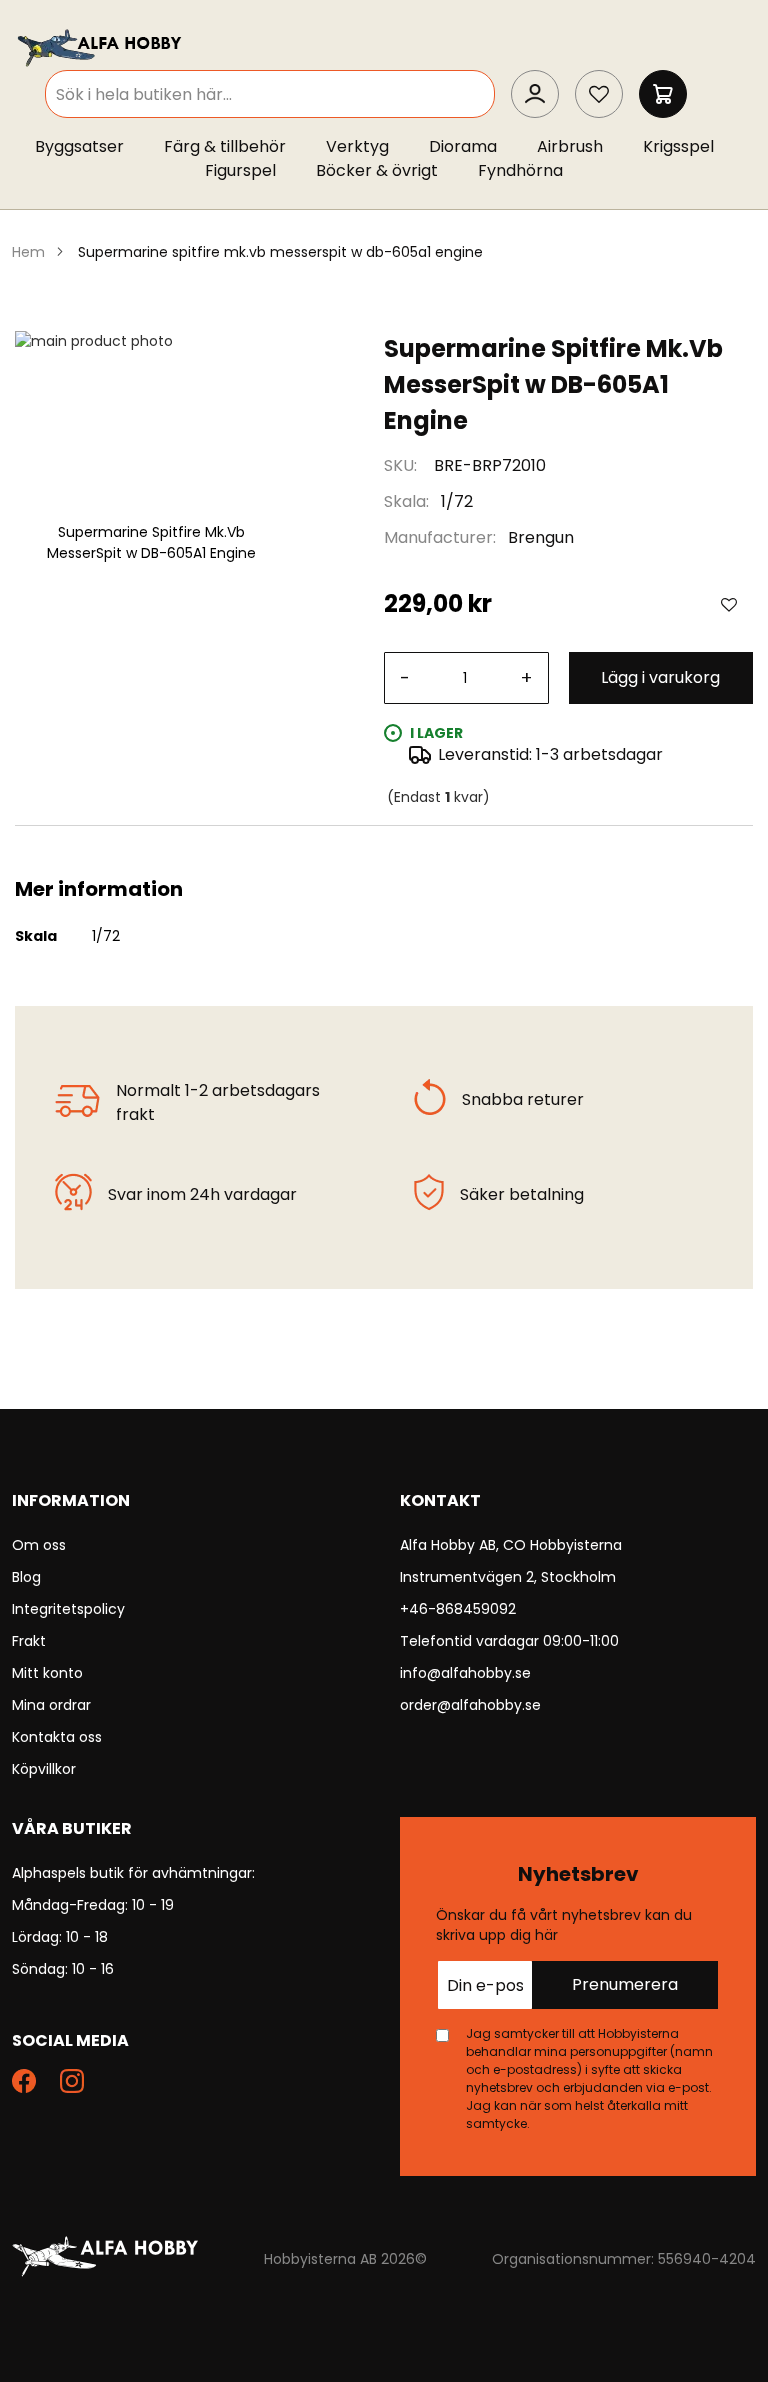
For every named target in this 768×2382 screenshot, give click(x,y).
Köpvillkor (44, 1769)
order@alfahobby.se (470, 1705)
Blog (26, 1577)
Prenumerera (625, 1984)
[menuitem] (89, 147)
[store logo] (101, 46)
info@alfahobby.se (465, 1673)
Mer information (384, 850)
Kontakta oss (57, 1737)
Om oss (39, 1545)
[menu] (384, 163)
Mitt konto (47, 1673)
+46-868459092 (458, 1609)
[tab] (384, 850)
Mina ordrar (51, 1705)
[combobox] (270, 94)
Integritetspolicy (68, 1609)
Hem (28, 252)
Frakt (29, 1641)
